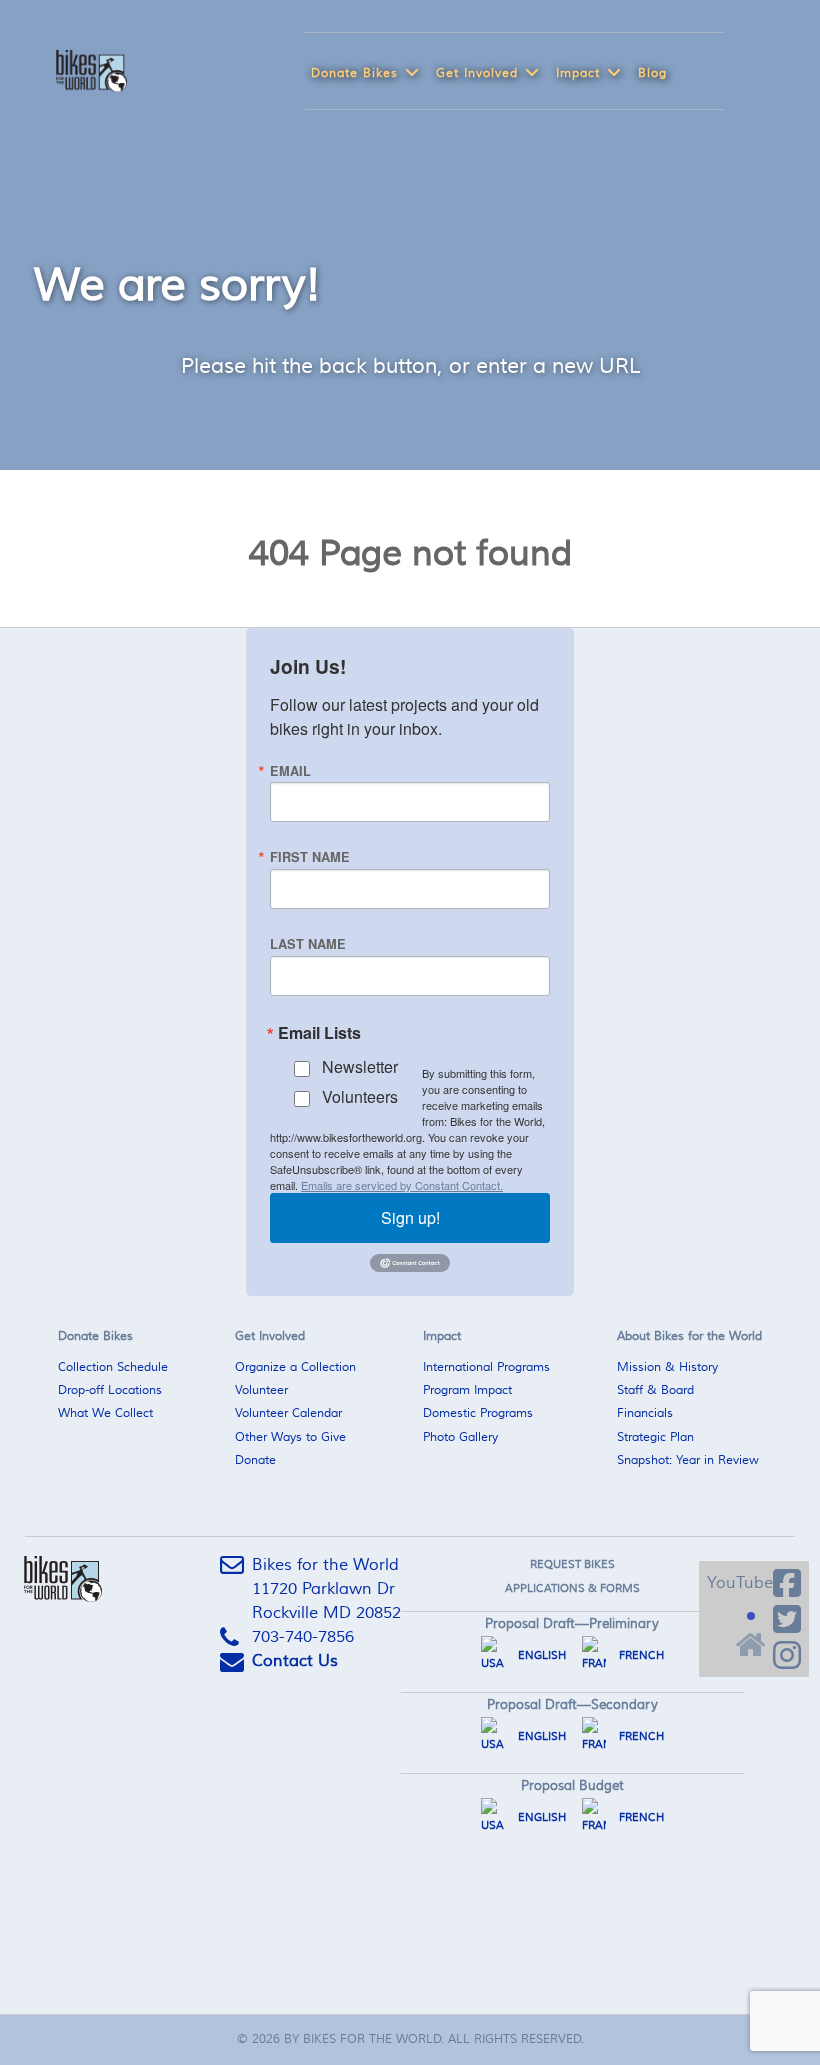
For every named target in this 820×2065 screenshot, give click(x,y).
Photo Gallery (460, 1437)
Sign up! (410, 1217)
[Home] (749, 1639)
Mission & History (667, 1367)
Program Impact (467, 1390)
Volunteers (360, 1096)
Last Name (308, 944)
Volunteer (261, 1390)
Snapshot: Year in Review (688, 1460)
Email (290, 771)
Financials (645, 1413)
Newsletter (360, 1066)
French (640, 1655)
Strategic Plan (655, 1437)
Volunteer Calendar (288, 1413)
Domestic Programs (478, 1413)
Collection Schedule (113, 1367)
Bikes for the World (372, 2039)
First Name (310, 857)
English (540, 1655)
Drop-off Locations (110, 1390)
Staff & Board (655, 1390)
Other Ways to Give (290, 1437)
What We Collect (105, 1413)
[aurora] (83, 68)
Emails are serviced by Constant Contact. (402, 1185)
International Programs (486, 1367)
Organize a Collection (295, 1367)
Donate (255, 1460)
